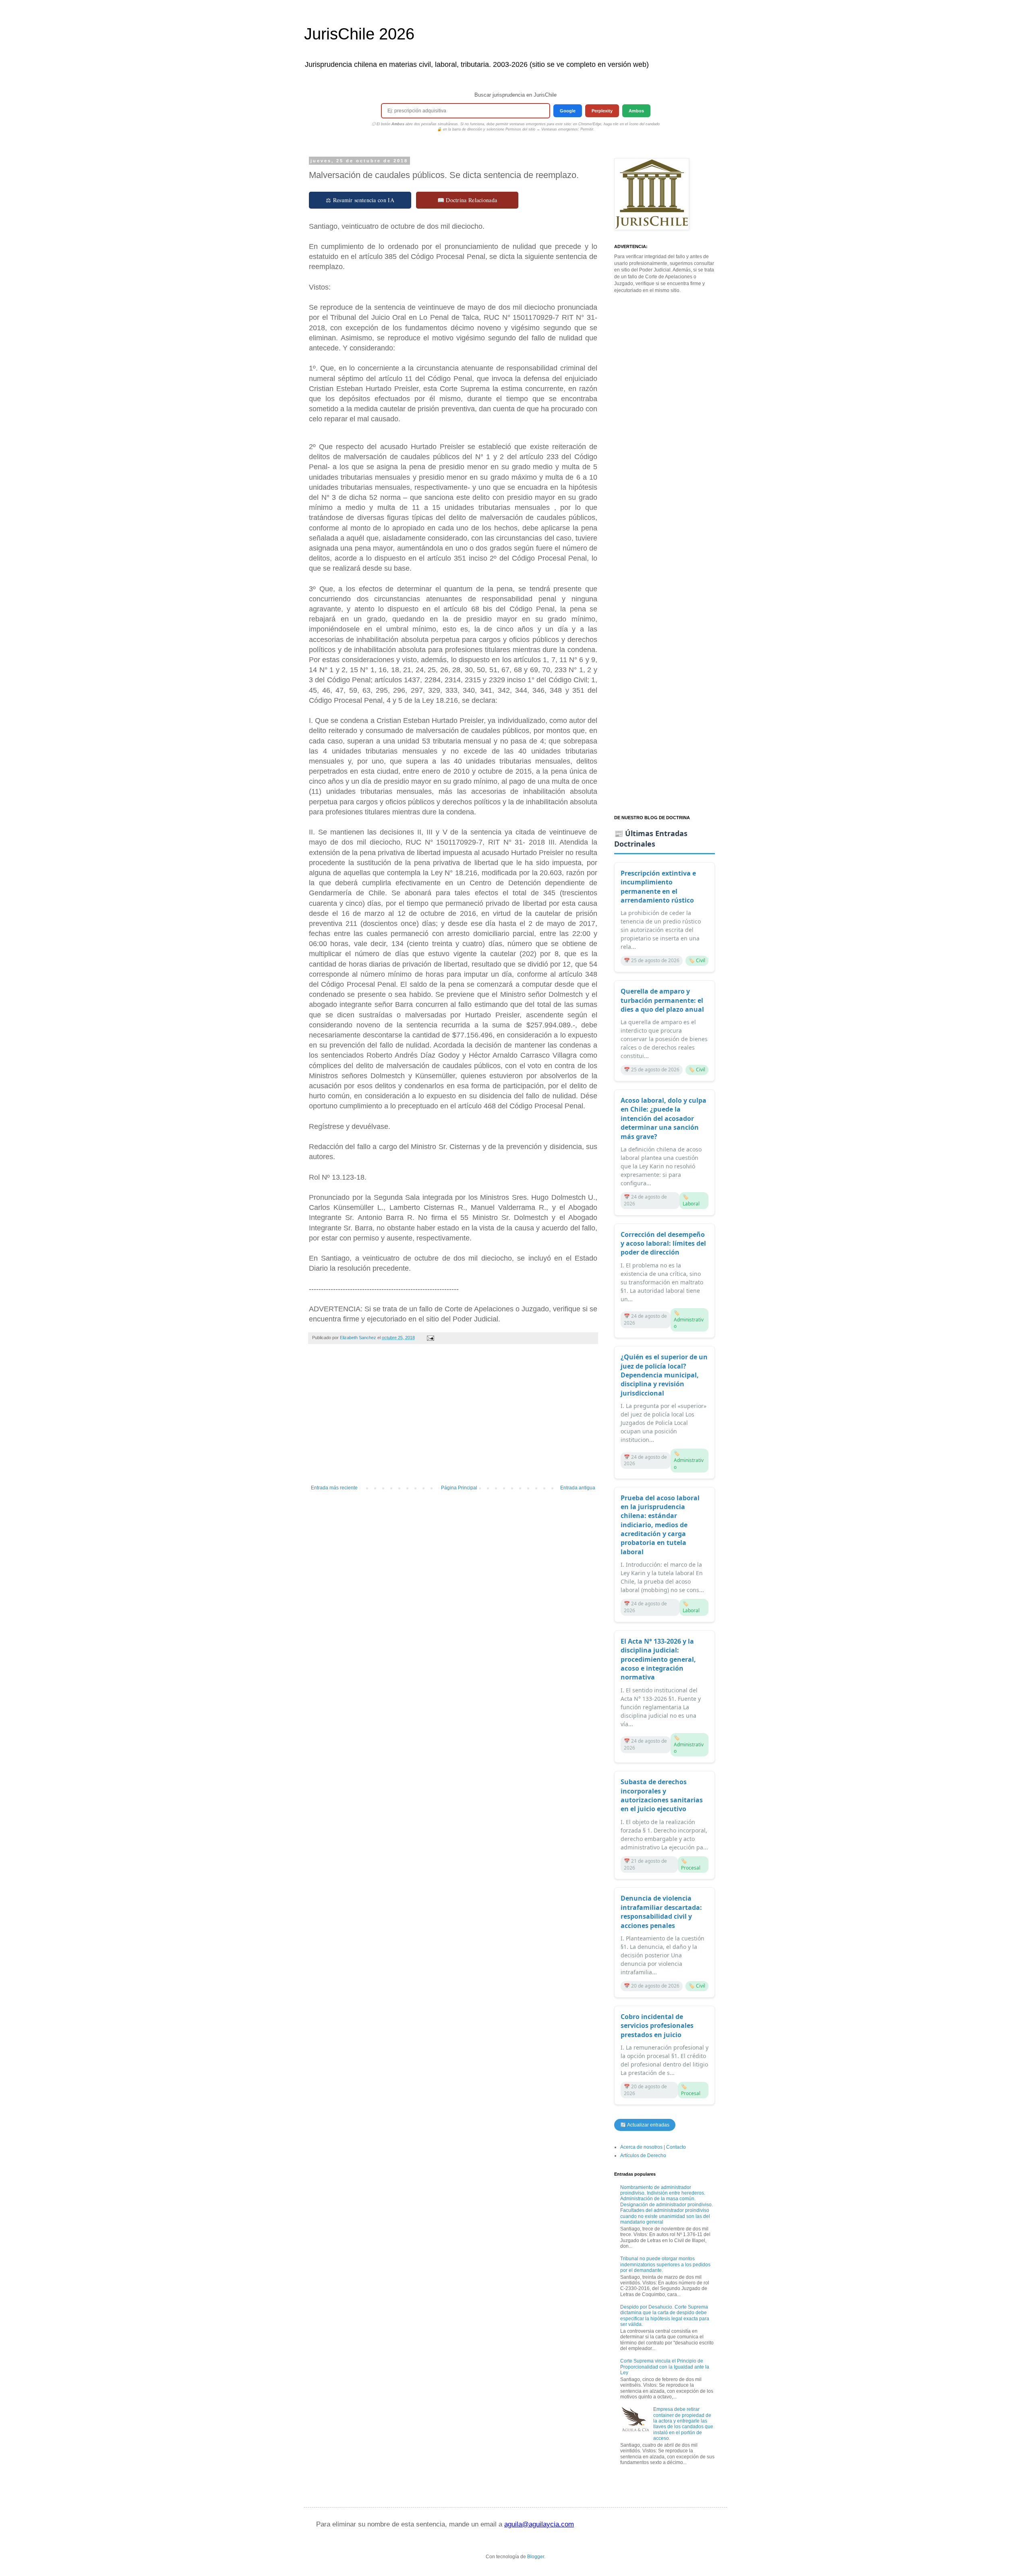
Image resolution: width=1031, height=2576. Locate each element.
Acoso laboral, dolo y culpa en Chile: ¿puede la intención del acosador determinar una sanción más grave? (664, 1118)
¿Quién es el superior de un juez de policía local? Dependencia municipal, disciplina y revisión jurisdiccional (664, 1375)
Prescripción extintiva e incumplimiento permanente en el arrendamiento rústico (658, 887)
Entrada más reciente (334, 1488)
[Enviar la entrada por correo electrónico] (430, 1338)
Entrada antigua (578, 1488)
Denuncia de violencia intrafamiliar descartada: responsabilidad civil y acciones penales (661, 1912)
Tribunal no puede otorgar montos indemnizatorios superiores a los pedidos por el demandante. (665, 2264)
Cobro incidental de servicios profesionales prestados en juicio (657, 2026)
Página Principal (459, 1488)
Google (568, 111)
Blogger (536, 2557)
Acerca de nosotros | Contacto (653, 2147)
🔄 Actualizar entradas (645, 2125)
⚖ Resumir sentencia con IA (360, 200)
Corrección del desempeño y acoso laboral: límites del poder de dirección (663, 1243)
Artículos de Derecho (643, 2156)
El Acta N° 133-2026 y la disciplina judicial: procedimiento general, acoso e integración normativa (658, 1659)
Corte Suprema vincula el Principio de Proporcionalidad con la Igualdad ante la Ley (665, 2367)
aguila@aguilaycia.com (539, 2524)
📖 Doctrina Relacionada (467, 200)
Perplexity (602, 111)
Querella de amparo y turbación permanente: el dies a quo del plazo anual (662, 1000)
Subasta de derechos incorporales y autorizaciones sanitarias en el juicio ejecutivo (662, 1795)
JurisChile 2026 (359, 34)
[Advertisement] (453, 1418)
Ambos (636, 111)
